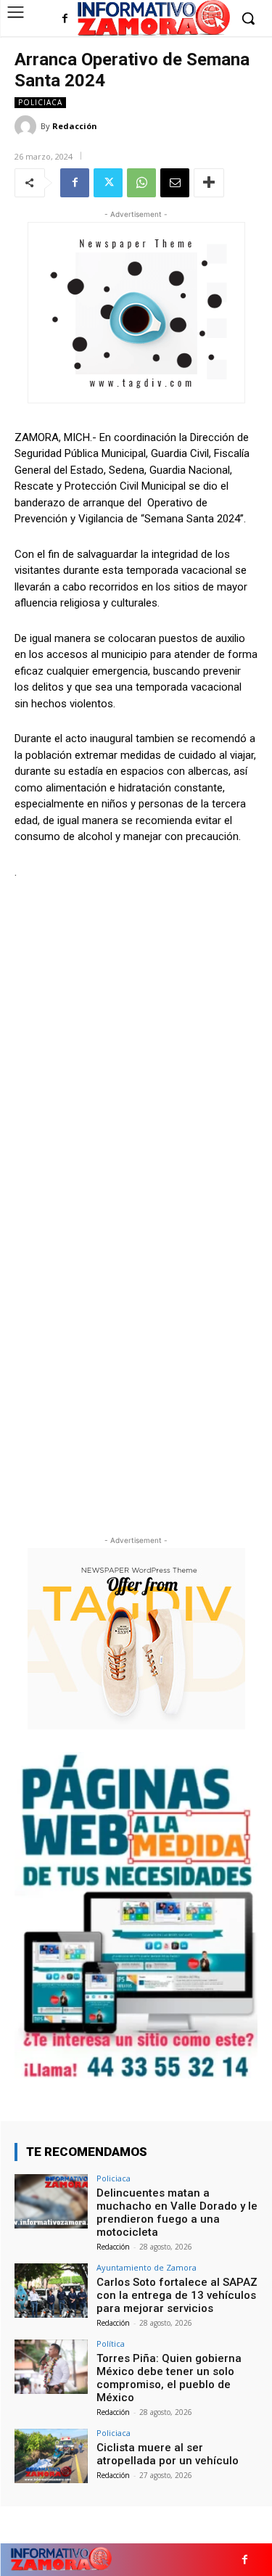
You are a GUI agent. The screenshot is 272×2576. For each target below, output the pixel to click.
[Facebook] (65, 19)
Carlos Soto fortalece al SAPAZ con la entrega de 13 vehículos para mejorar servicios (177, 2295)
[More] (209, 183)
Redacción (75, 126)
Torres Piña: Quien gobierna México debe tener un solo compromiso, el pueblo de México (169, 2378)
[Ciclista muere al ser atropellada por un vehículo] (51, 2456)
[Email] (175, 183)
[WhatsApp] (141, 183)
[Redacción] (28, 126)
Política (111, 2343)
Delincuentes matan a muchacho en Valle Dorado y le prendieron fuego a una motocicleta (177, 2213)
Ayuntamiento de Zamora (147, 2267)
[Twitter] (108, 183)
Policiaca (40, 102)
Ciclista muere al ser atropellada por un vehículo (168, 2454)
